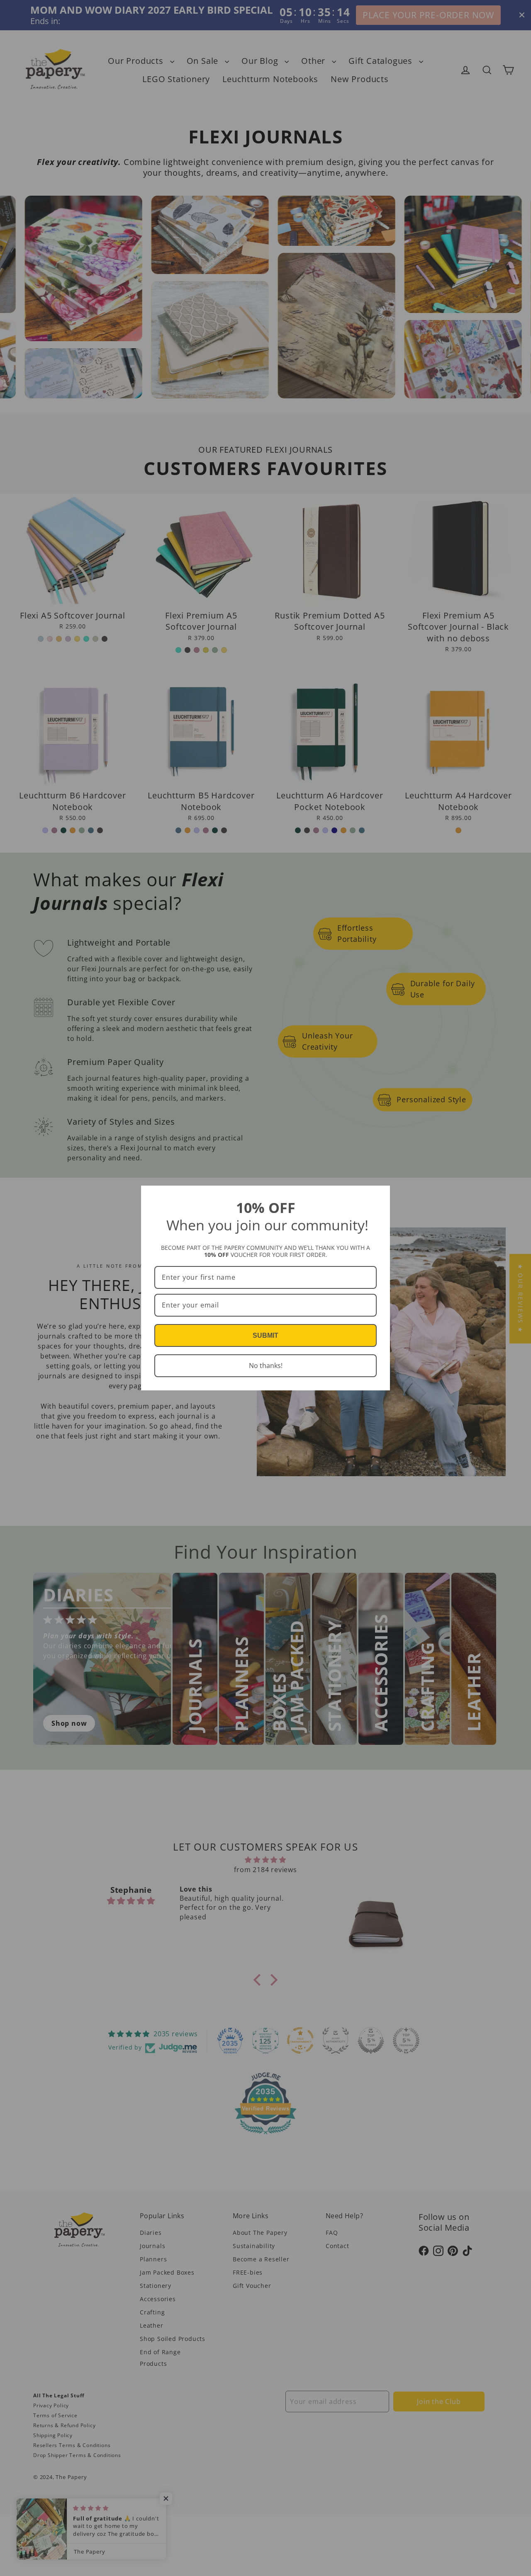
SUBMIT (265, 1335)
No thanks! (266, 1366)
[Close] (380, 1196)
